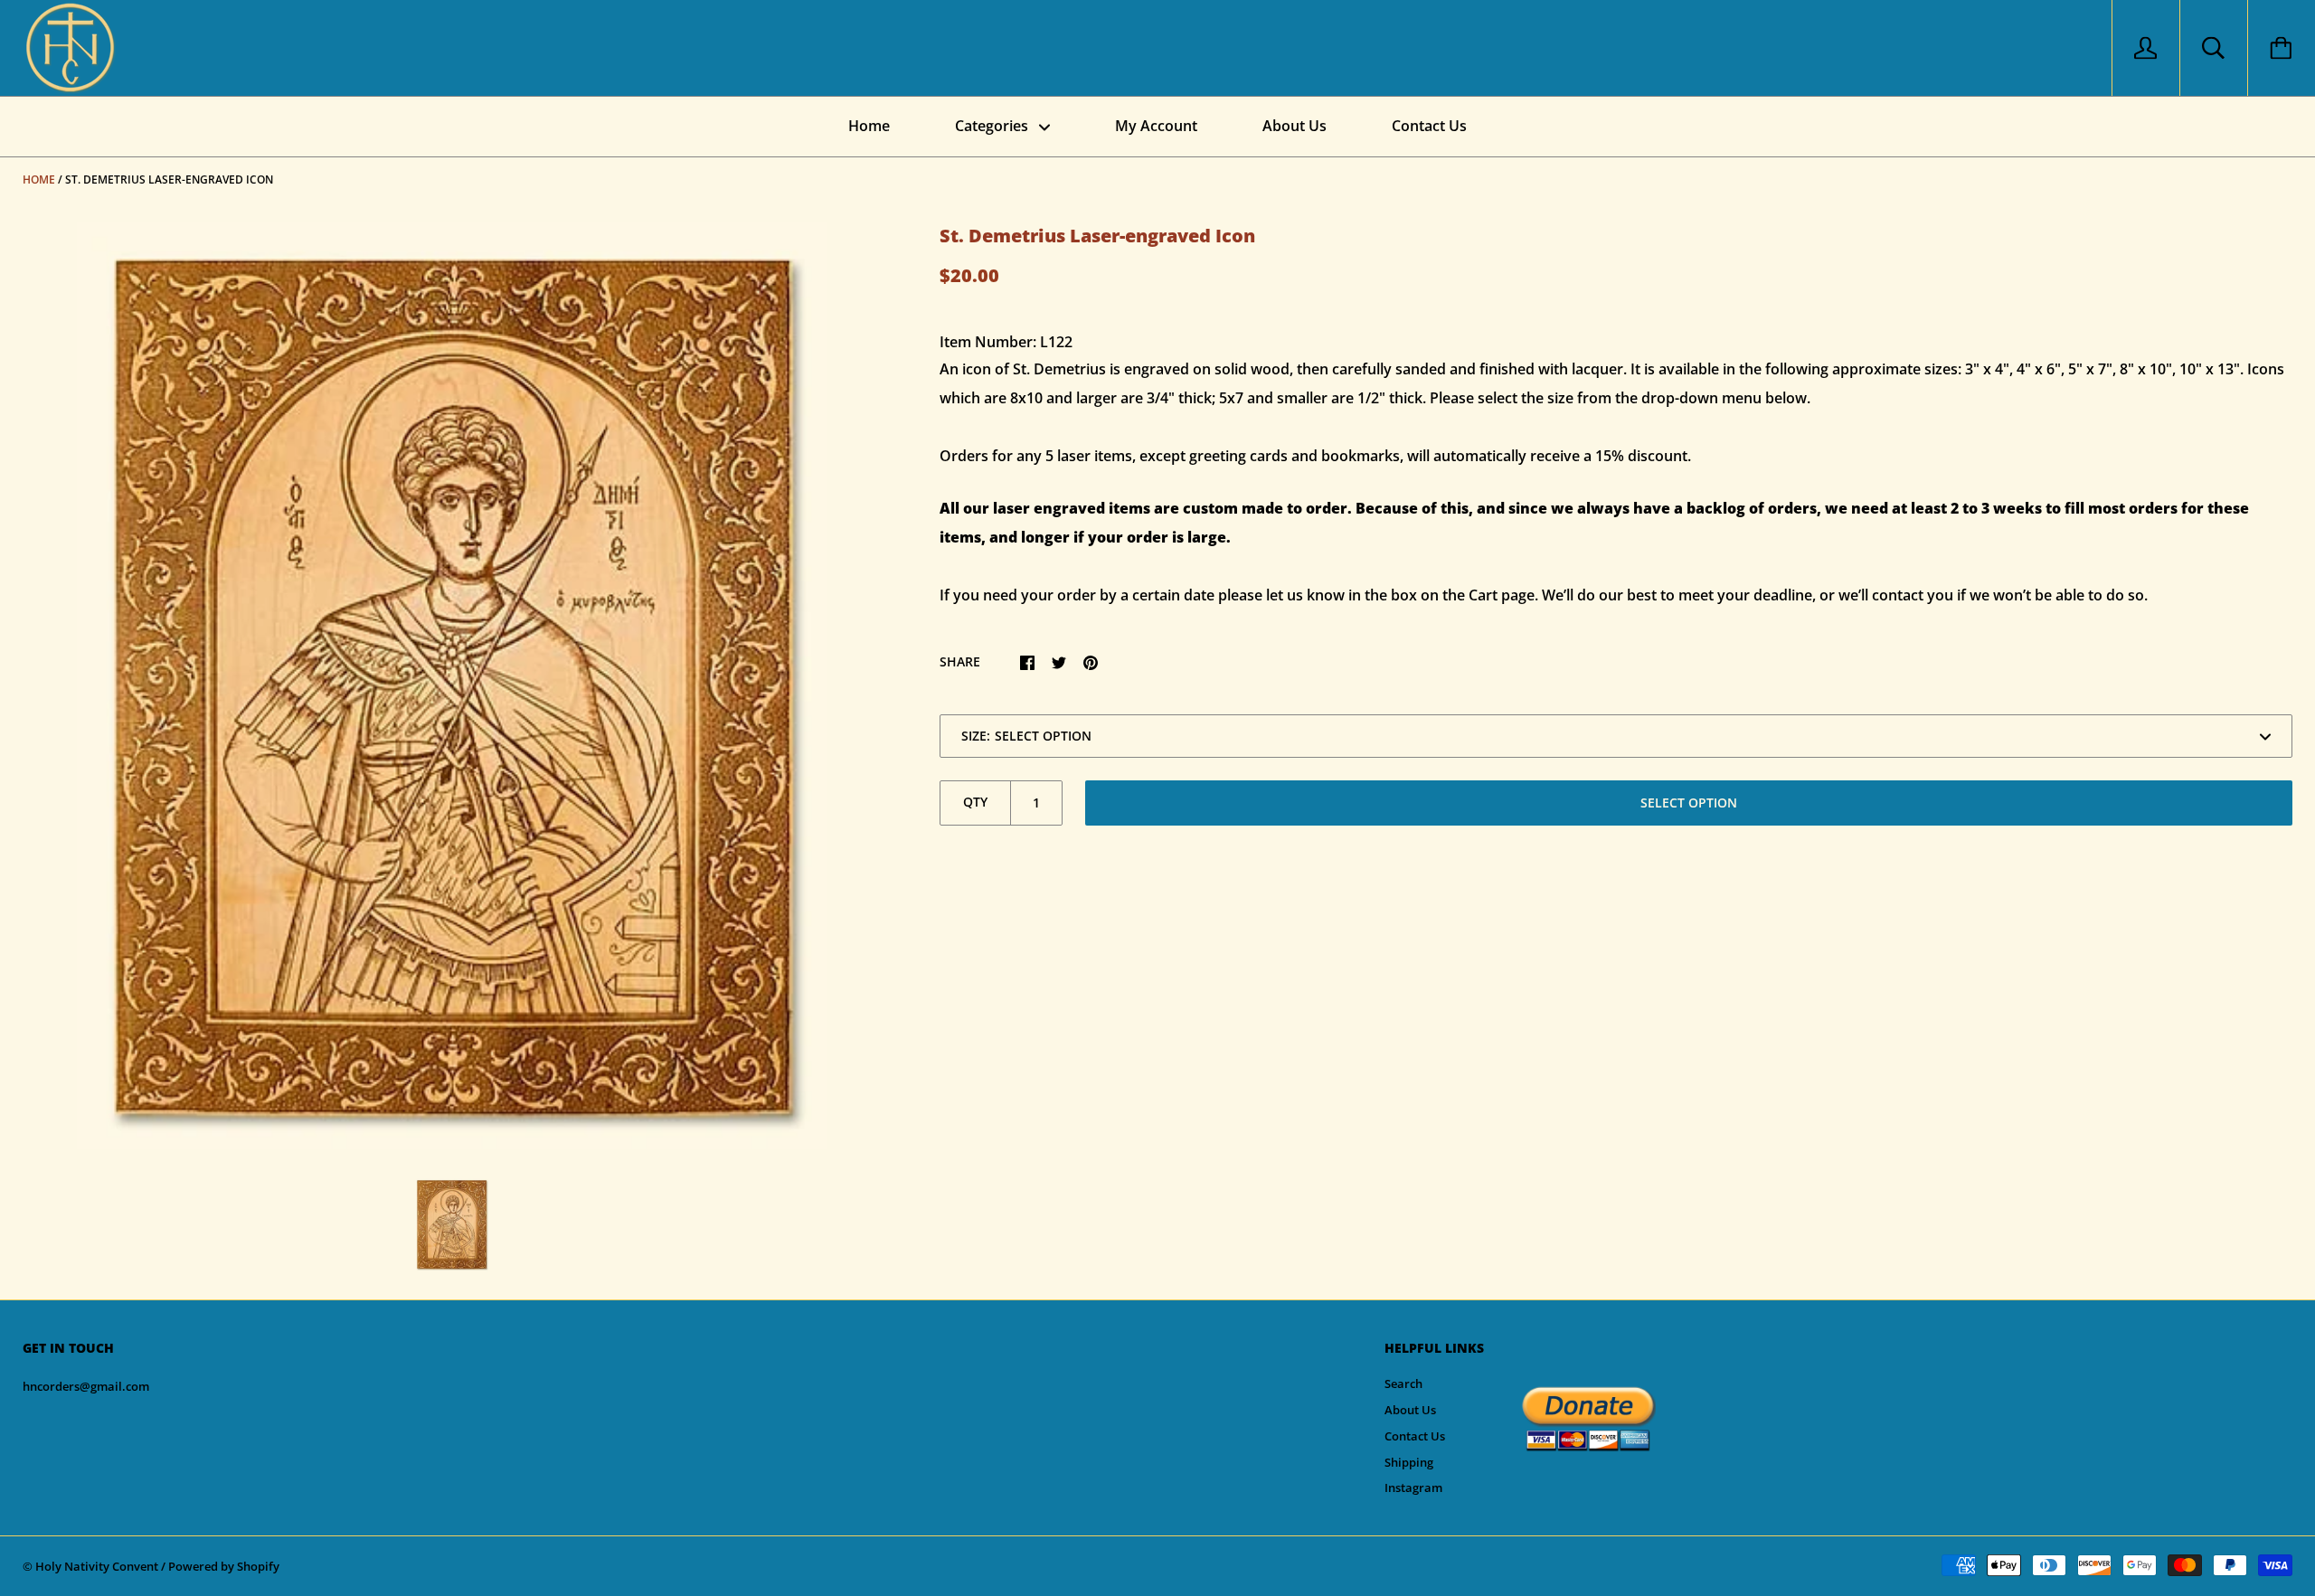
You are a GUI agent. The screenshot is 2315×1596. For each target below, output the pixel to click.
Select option (1689, 803)
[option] (452, 685)
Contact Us (1429, 126)
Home (869, 126)
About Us (1295, 126)
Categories (993, 126)
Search (1403, 1384)
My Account (1156, 126)
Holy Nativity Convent (97, 1566)
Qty (975, 802)
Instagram (1413, 1487)
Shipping (1409, 1462)
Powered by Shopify (224, 1566)
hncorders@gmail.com (86, 1386)
